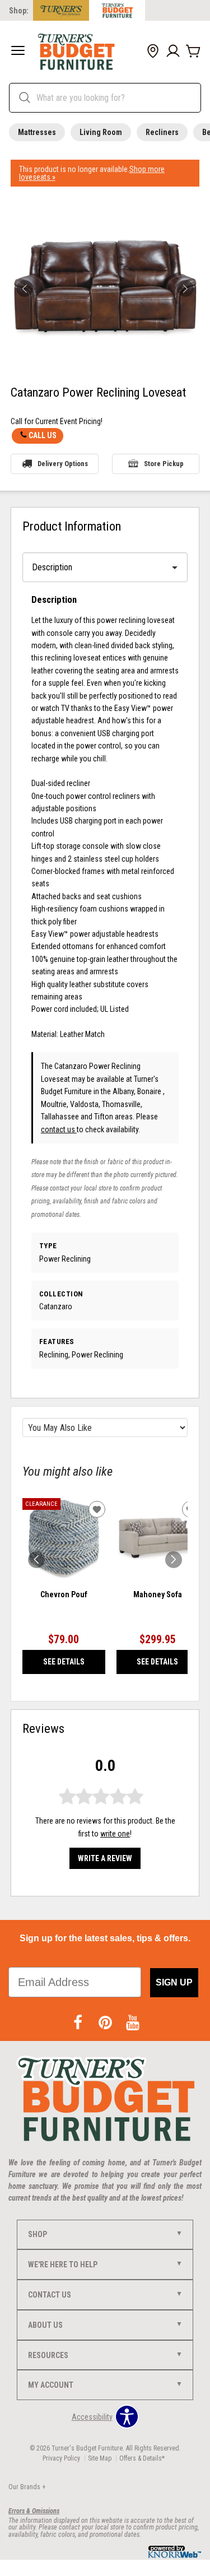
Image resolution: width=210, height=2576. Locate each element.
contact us (59, 1129)
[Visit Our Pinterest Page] (106, 2023)
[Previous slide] (36, 1560)
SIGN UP (174, 1982)
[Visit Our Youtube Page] (133, 2023)
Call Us (43, 435)
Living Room (101, 132)
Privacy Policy (61, 2458)
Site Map (100, 2458)
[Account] (173, 52)
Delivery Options (63, 464)
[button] (18, 52)
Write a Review (105, 1858)
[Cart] (193, 52)
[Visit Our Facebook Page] (79, 2023)
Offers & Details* (142, 2458)
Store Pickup (164, 464)
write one (115, 1834)
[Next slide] (174, 1560)
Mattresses (37, 132)
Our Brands (27, 2487)
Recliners (162, 132)
